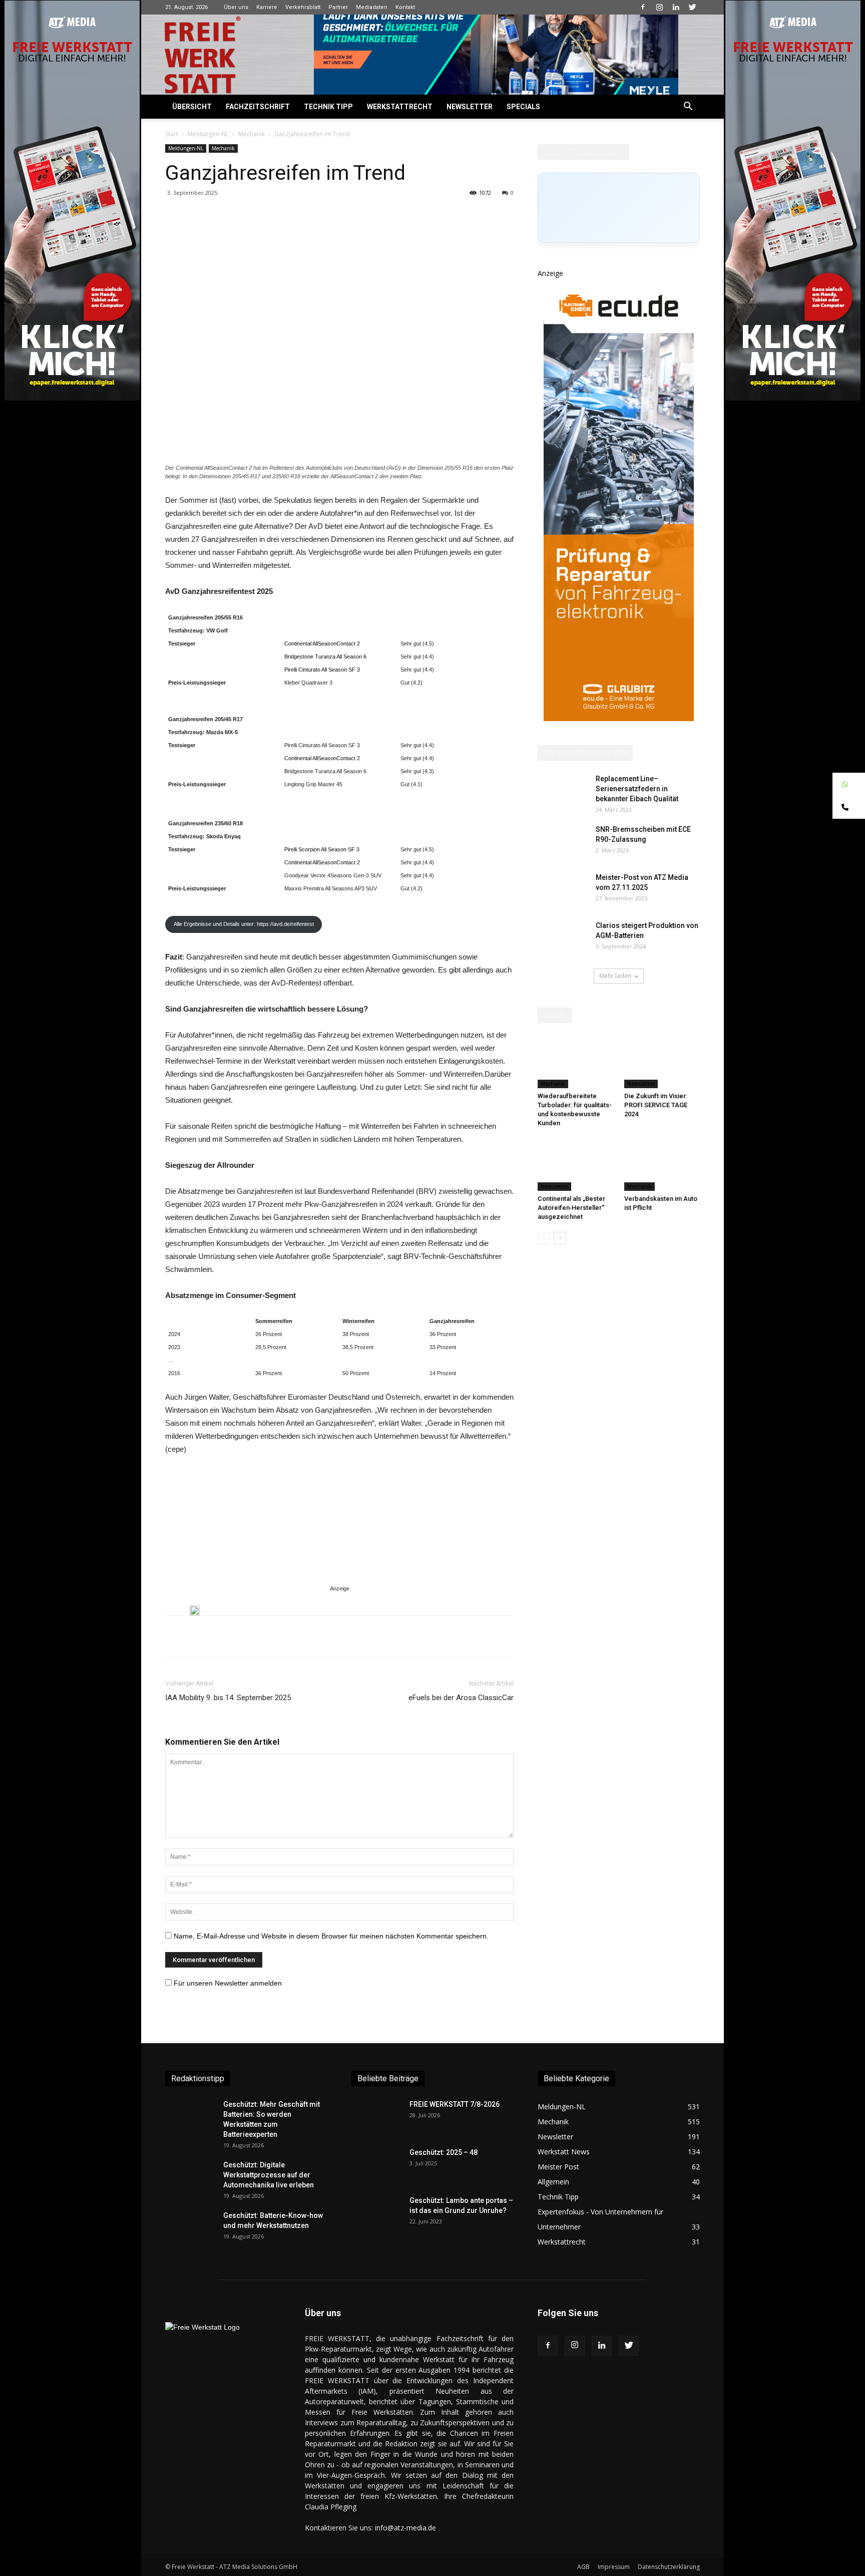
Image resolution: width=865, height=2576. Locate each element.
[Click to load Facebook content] (619, 208)
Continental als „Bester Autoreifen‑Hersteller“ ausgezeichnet (571, 1208)
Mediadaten (372, 7)
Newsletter (470, 107)
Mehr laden (615, 976)
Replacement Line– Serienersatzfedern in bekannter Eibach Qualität (637, 789)
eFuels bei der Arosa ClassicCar (461, 1698)
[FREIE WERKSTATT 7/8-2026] (376, 2117)
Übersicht (192, 107)
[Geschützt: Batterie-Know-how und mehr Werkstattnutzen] (190, 2228)
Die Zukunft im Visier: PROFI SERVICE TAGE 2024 (656, 1105)
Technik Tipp (328, 107)
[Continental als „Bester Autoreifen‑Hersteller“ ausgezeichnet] (576, 1165)
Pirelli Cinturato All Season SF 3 (322, 670)
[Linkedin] (676, 7)
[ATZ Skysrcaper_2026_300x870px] (619, 718)
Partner (338, 7)
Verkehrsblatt (303, 7)
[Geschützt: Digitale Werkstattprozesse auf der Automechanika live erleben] (190, 2177)
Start (172, 134)
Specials (523, 107)
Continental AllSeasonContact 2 (322, 643)
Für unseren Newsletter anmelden (228, 1983)
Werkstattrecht (400, 107)
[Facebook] (643, 7)
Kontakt (405, 7)
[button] (688, 107)
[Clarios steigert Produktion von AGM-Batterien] (563, 938)
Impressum (614, 2567)
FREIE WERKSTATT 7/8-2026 (455, 2104)
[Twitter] (692, 7)
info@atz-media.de (405, 2528)
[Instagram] (659, 7)
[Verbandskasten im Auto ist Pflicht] (662, 1165)
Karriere (267, 7)
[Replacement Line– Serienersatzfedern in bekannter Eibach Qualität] (563, 791)
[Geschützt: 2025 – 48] (376, 2165)
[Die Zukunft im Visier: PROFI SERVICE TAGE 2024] (662, 1062)
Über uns (236, 7)
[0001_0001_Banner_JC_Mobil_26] (195, 1611)
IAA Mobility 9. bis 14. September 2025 (228, 1698)
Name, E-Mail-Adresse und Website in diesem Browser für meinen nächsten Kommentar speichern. (331, 1936)
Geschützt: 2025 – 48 (444, 2152)
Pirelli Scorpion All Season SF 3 (322, 849)
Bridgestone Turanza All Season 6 (325, 657)
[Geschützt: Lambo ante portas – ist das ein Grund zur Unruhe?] (376, 2213)
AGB (583, 2567)
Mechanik (252, 134)
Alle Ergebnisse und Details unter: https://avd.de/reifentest (244, 924)
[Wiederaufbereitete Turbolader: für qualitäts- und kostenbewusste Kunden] (576, 1062)
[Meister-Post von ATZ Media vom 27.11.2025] (563, 890)
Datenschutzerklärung (669, 2567)
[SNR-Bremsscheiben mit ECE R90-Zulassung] (563, 842)
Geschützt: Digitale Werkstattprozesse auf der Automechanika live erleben (269, 2175)
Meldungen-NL (208, 134)
